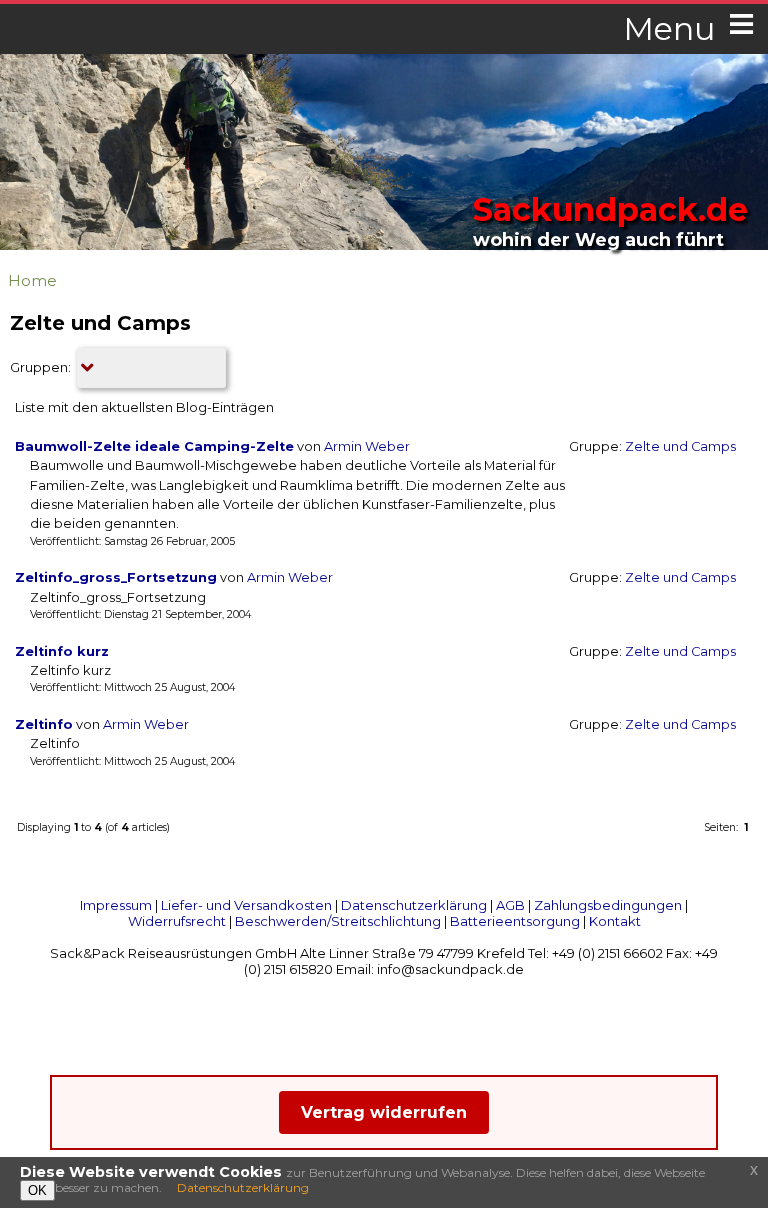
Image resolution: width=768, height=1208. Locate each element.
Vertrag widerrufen (384, 1112)
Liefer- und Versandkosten (246, 905)
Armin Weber (367, 446)
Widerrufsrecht (177, 921)
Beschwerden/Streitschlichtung (338, 921)
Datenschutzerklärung (414, 905)
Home (32, 280)
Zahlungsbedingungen (608, 905)
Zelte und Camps (680, 446)
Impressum (116, 905)
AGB (510, 905)
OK (37, 1190)
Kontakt (615, 921)
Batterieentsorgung (515, 921)
